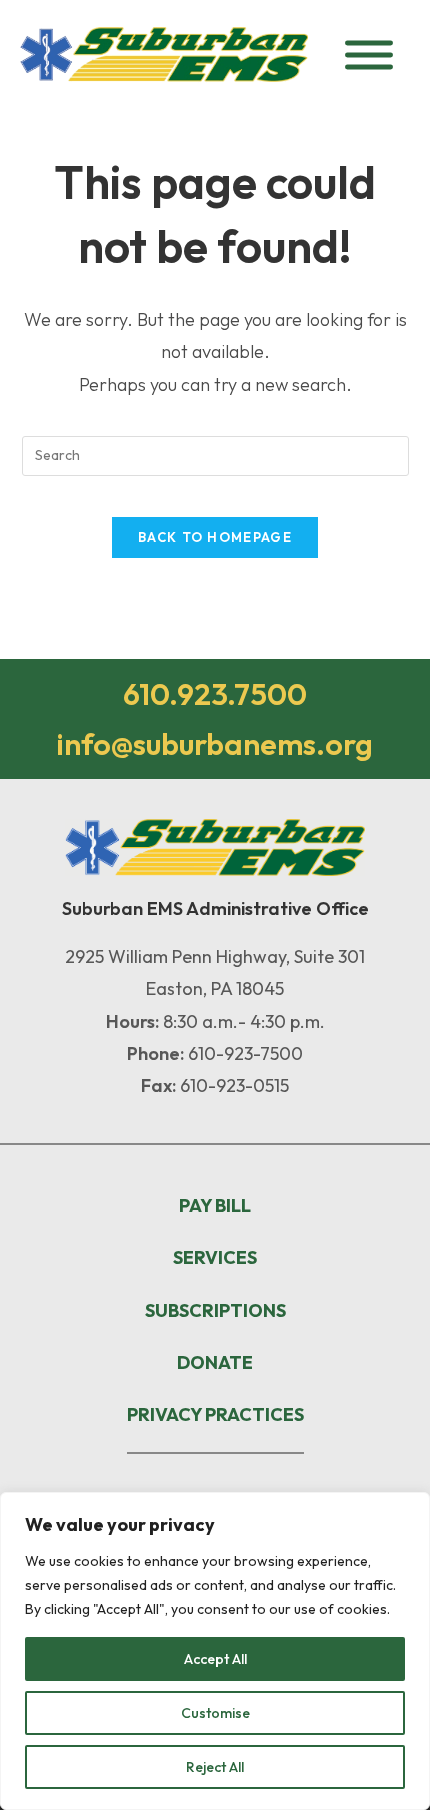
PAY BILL (215, 1205)
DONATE (215, 1362)
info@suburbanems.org (215, 744)
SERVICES (215, 1257)
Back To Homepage (215, 537)
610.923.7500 (215, 694)
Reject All (215, 1767)
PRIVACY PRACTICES (215, 1414)
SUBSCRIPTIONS (215, 1310)
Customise (215, 1713)
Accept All (215, 1659)
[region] (215, 1651)
